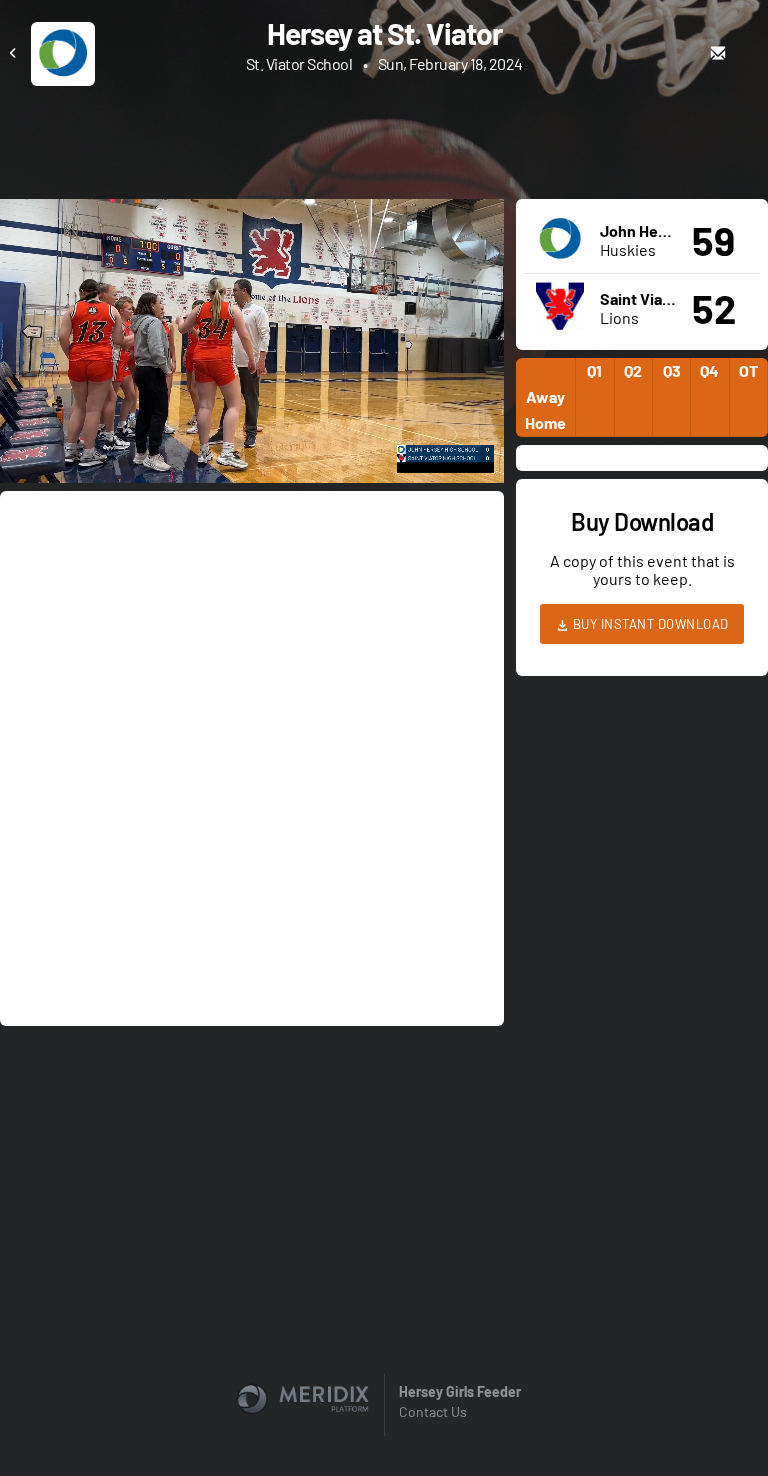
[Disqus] (252, 757)
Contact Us (433, 1411)
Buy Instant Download (649, 624)
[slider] (252, 411)
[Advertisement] (384, 141)
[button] (258, 347)
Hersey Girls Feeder (460, 1391)
